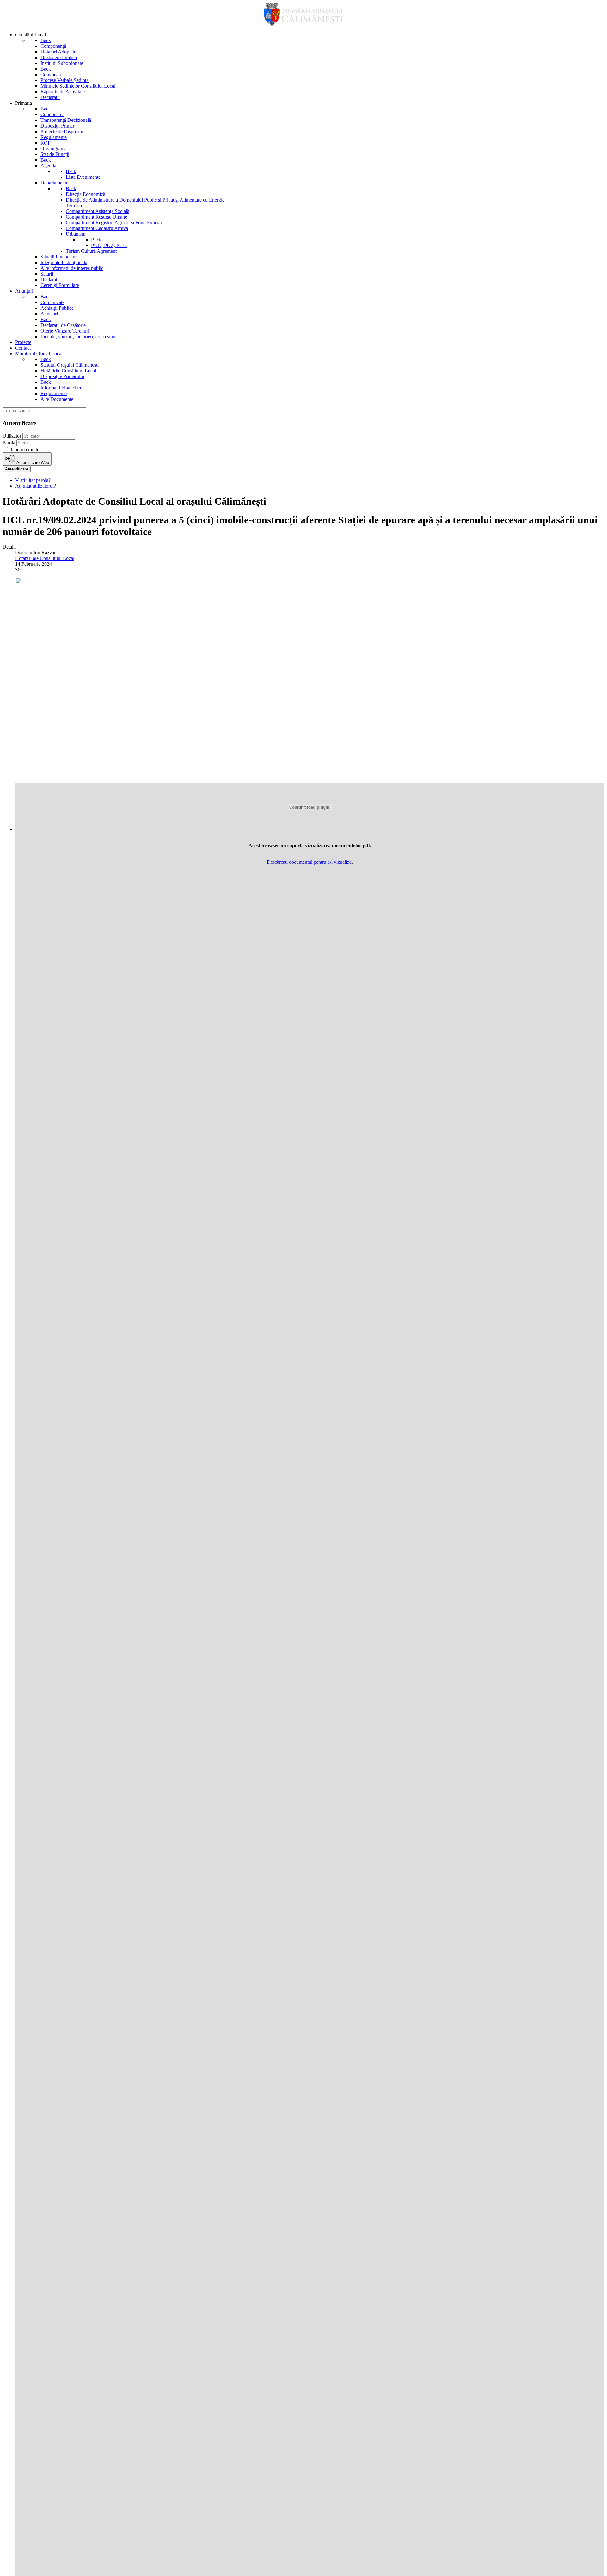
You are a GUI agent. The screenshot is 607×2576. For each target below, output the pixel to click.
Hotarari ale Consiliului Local (45, 558)
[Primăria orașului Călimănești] (303, 24)
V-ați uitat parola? (33, 480)
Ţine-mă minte (25, 449)
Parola (9, 442)
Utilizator (12, 436)
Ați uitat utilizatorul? (36, 486)
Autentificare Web (32, 462)
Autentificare (17, 469)
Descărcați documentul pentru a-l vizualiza (309, 862)
